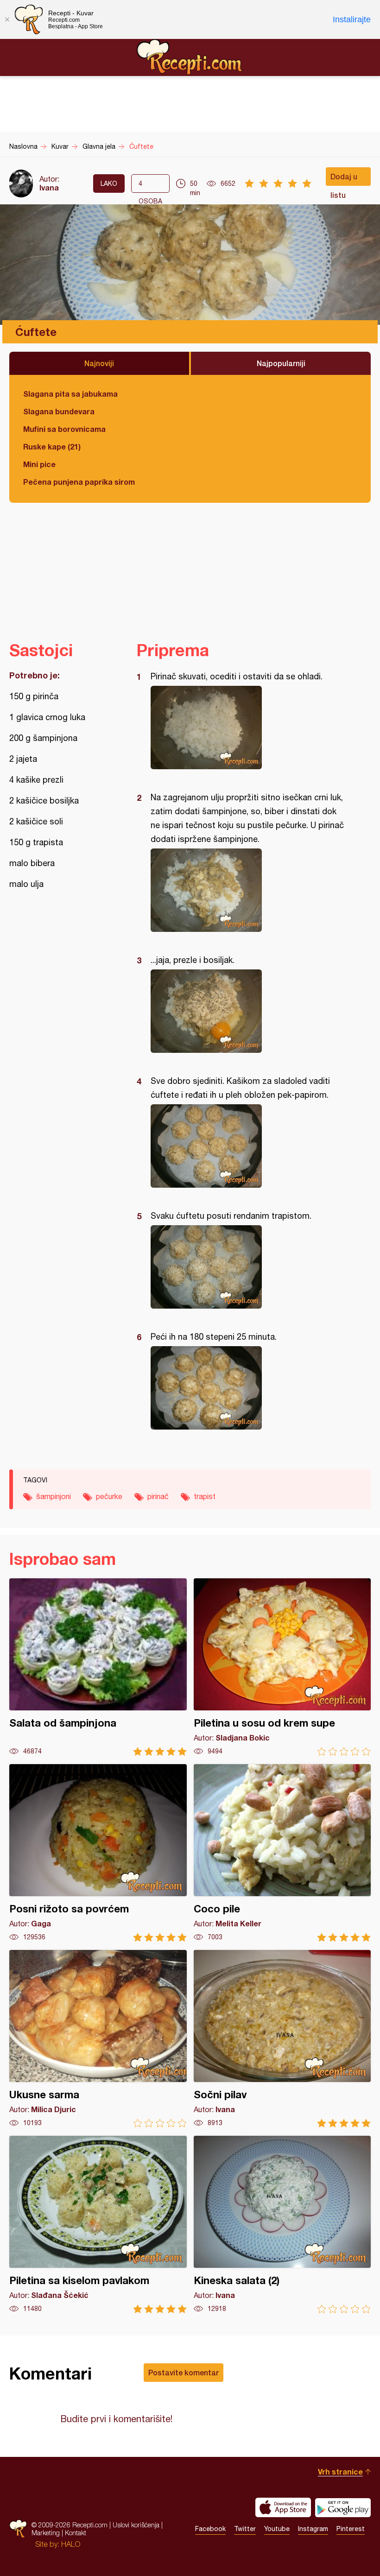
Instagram (313, 2529)
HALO (71, 2544)
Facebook (210, 2529)
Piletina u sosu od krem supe (282, 1667)
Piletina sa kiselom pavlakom (98, 2225)
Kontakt (76, 2533)
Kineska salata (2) (282, 2225)
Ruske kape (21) (52, 446)
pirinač (158, 1496)
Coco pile (282, 1853)
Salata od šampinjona (98, 1667)
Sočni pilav (282, 2039)
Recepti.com (190, 57)
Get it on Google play (343, 2507)
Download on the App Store (283, 2507)
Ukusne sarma (98, 2039)
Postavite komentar (184, 2372)
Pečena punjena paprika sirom (79, 482)
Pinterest (351, 2529)
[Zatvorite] (7, 19)
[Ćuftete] (249, 728)
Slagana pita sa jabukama (70, 394)
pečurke (109, 1496)
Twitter (245, 2529)
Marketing (46, 2533)
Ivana (49, 187)
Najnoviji (99, 363)
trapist (205, 1496)
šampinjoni (54, 1496)
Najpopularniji (281, 363)
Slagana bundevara (59, 411)
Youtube (277, 2529)
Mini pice (39, 464)
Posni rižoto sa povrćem (98, 1853)
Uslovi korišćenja (136, 2525)
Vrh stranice (340, 2472)
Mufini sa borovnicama (64, 429)
